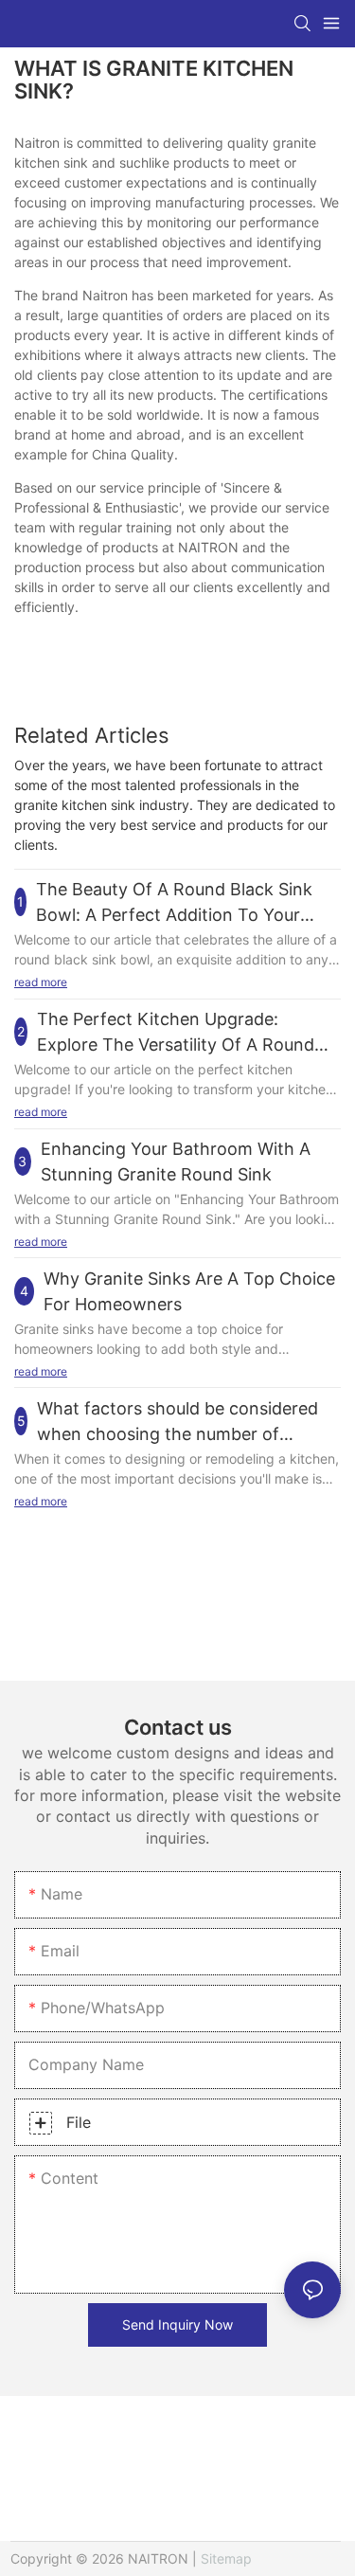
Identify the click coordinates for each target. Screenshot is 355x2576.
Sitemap (226, 2558)
